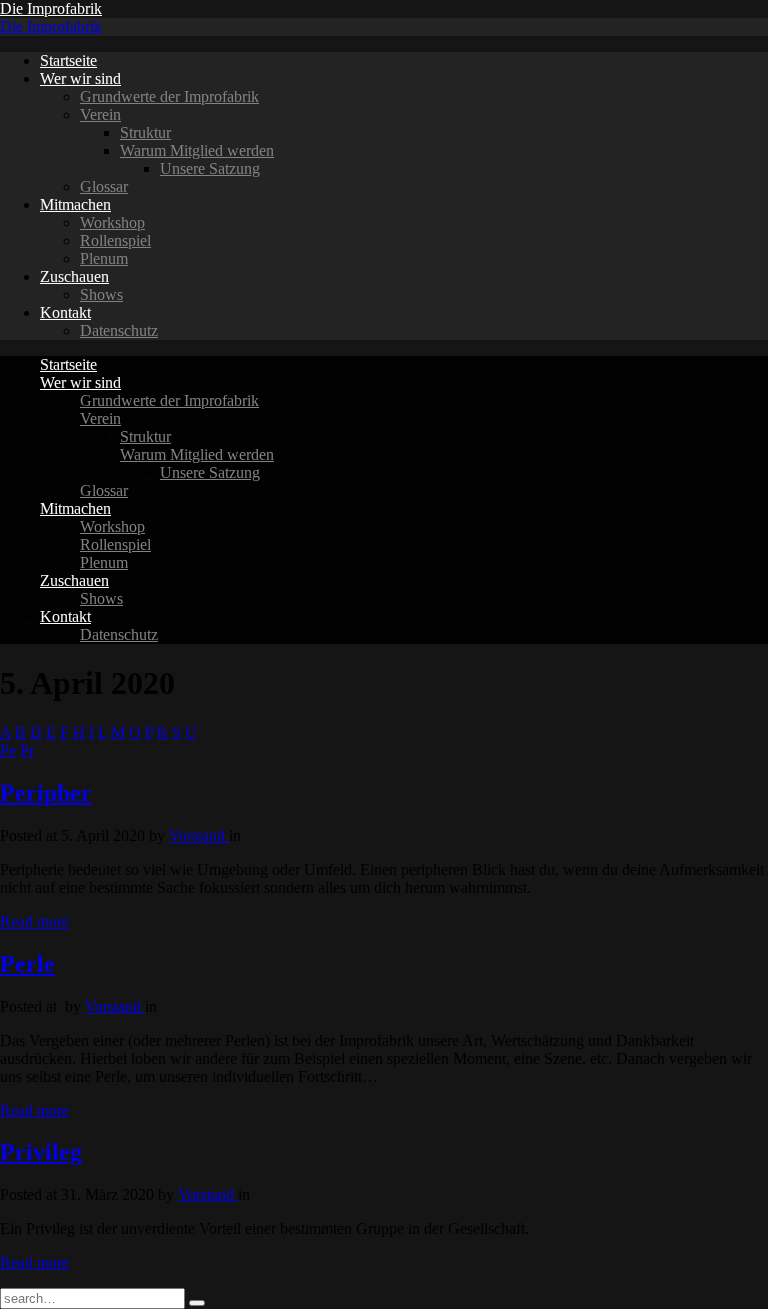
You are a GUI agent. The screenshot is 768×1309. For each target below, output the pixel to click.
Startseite (68, 60)
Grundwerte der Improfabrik (169, 96)
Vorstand (199, 835)
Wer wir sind (80, 78)
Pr (27, 750)
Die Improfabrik (51, 8)
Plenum (104, 258)
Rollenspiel (115, 240)
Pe (8, 750)
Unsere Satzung (210, 168)
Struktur (145, 132)
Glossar (104, 186)
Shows (101, 294)
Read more (34, 921)
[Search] (197, 1303)
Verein (100, 114)
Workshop (112, 222)
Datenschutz (119, 330)
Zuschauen (74, 276)
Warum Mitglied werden (197, 150)
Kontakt (65, 312)
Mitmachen (75, 204)
